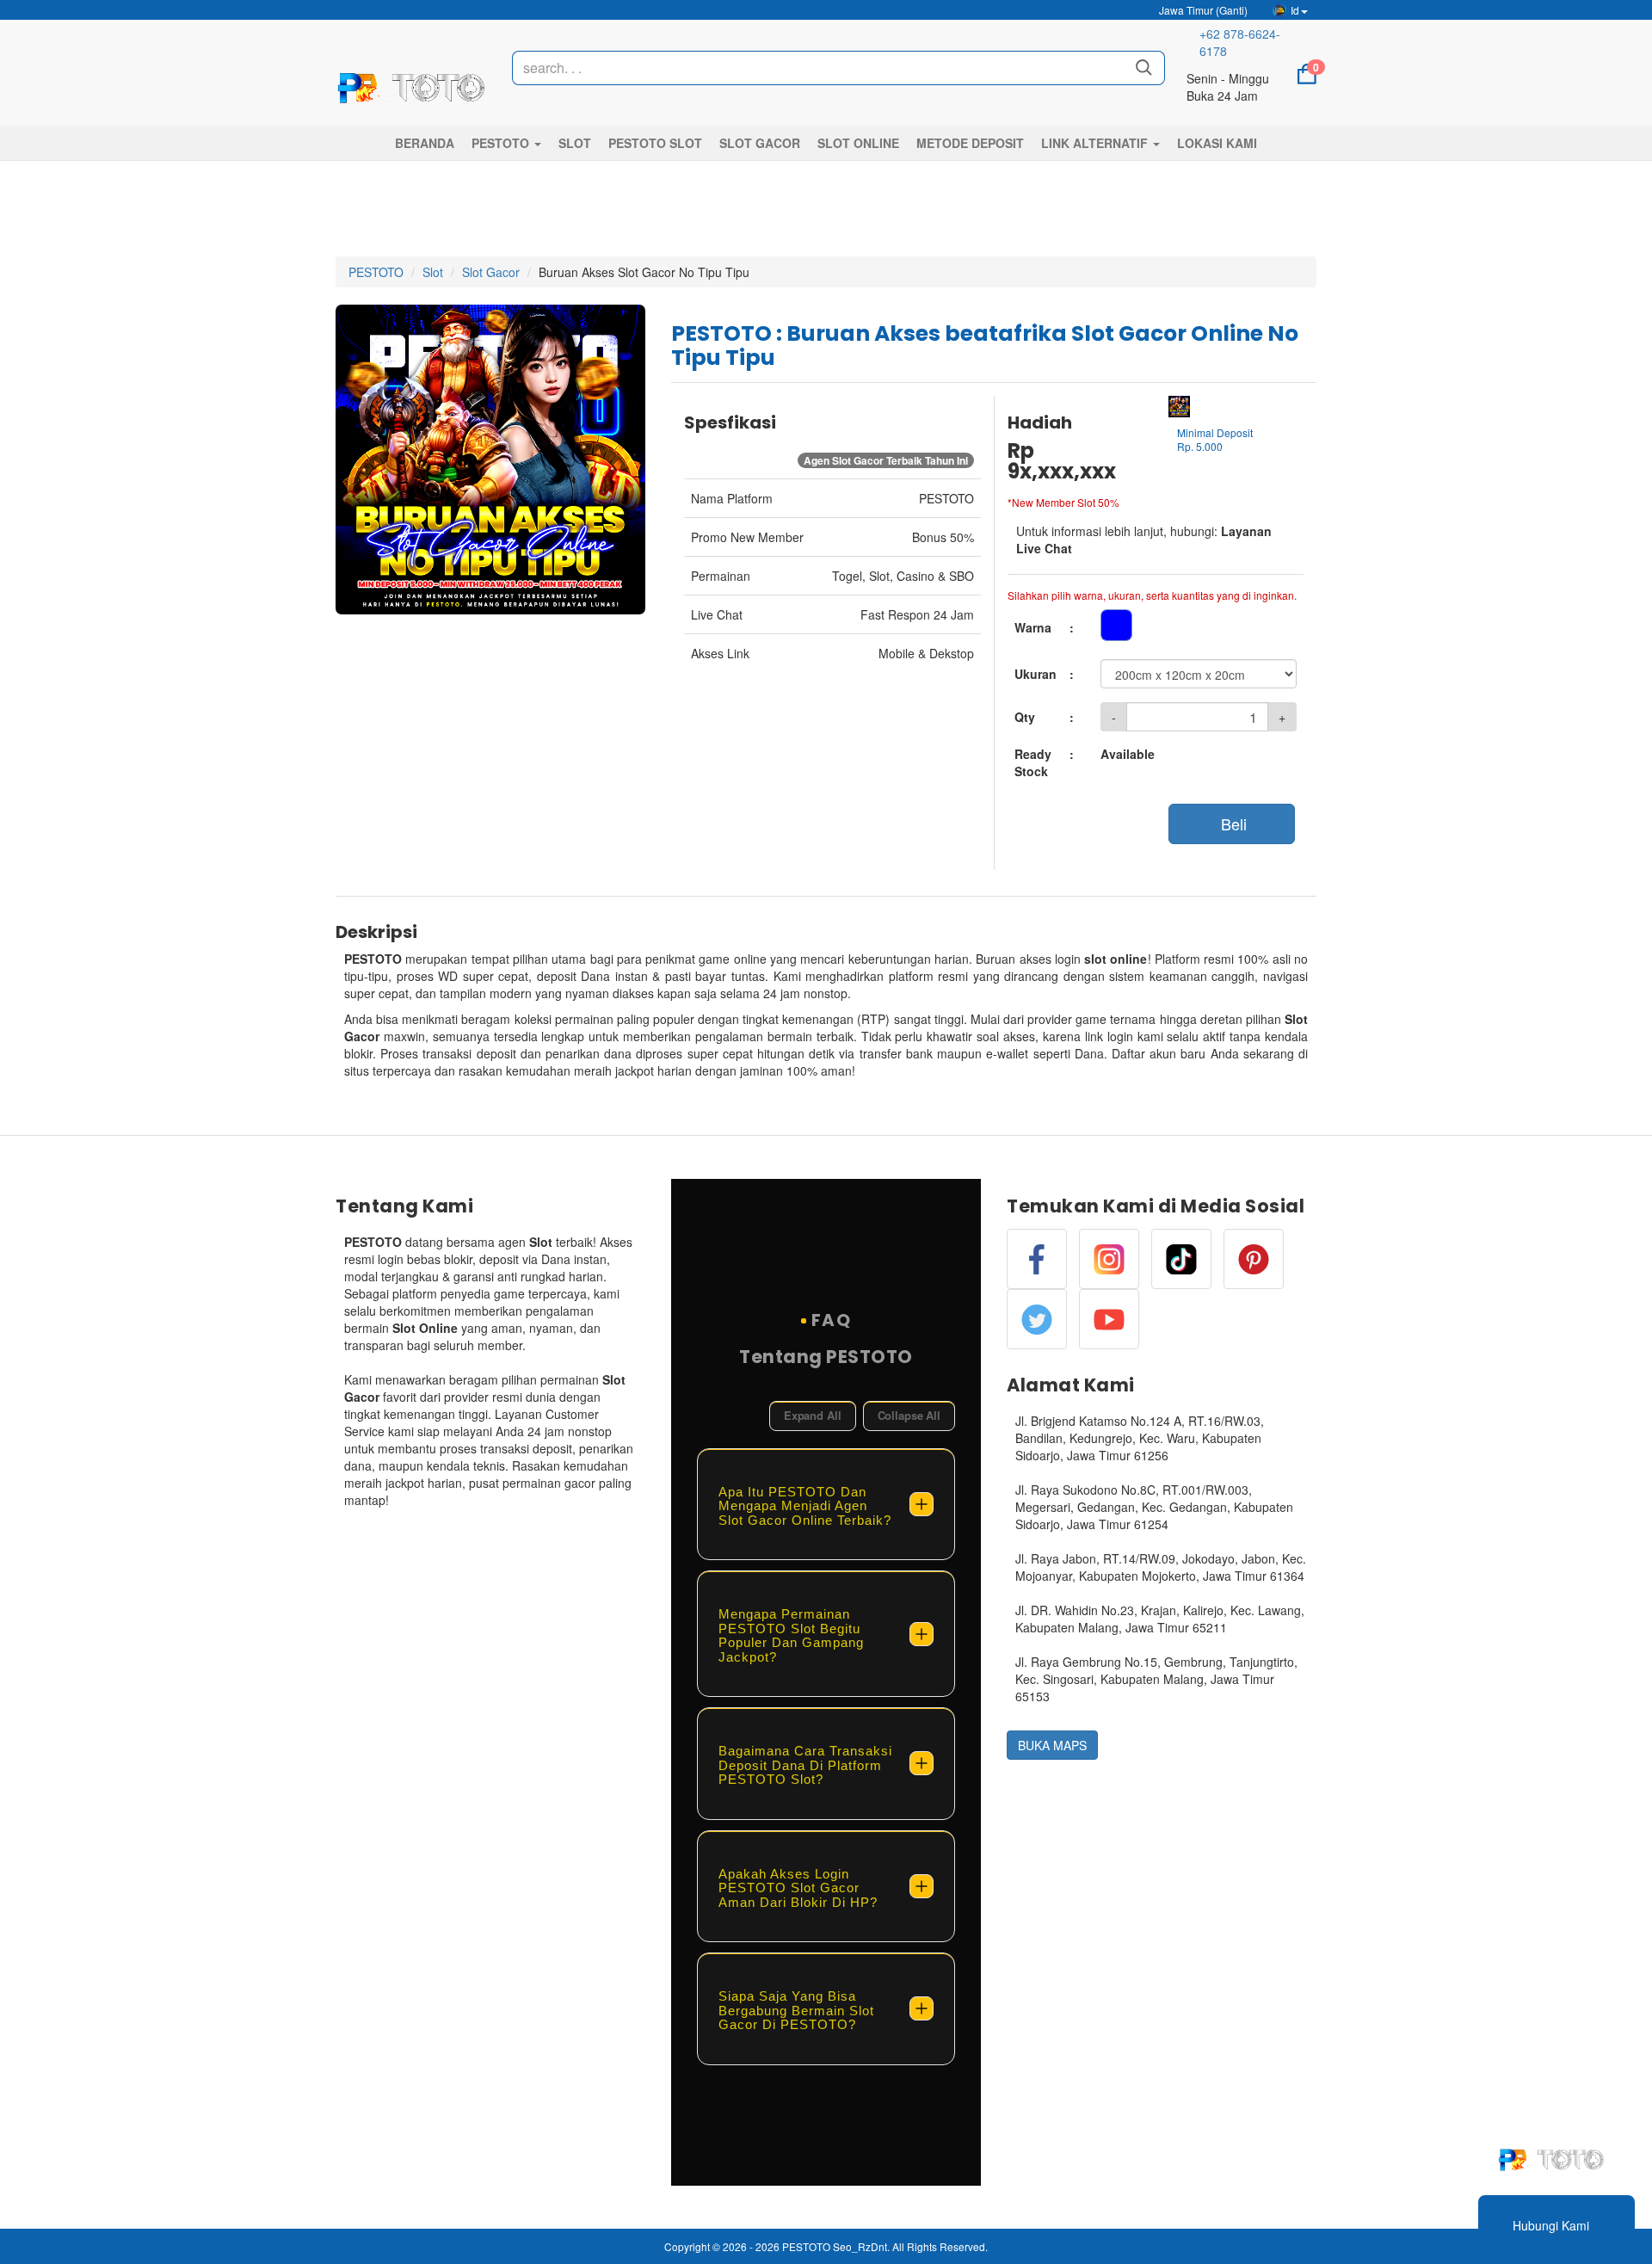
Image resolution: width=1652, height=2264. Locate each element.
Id (1295, 10)
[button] (506, 143)
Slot (433, 272)
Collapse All (909, 1415)
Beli (1232, 824)
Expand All (813, 1415)
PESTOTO (376, 272)
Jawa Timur (1202, 10)
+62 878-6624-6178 (1240, 42)
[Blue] (1116, 625)
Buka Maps (1052, 1745)
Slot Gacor (491, 272)
